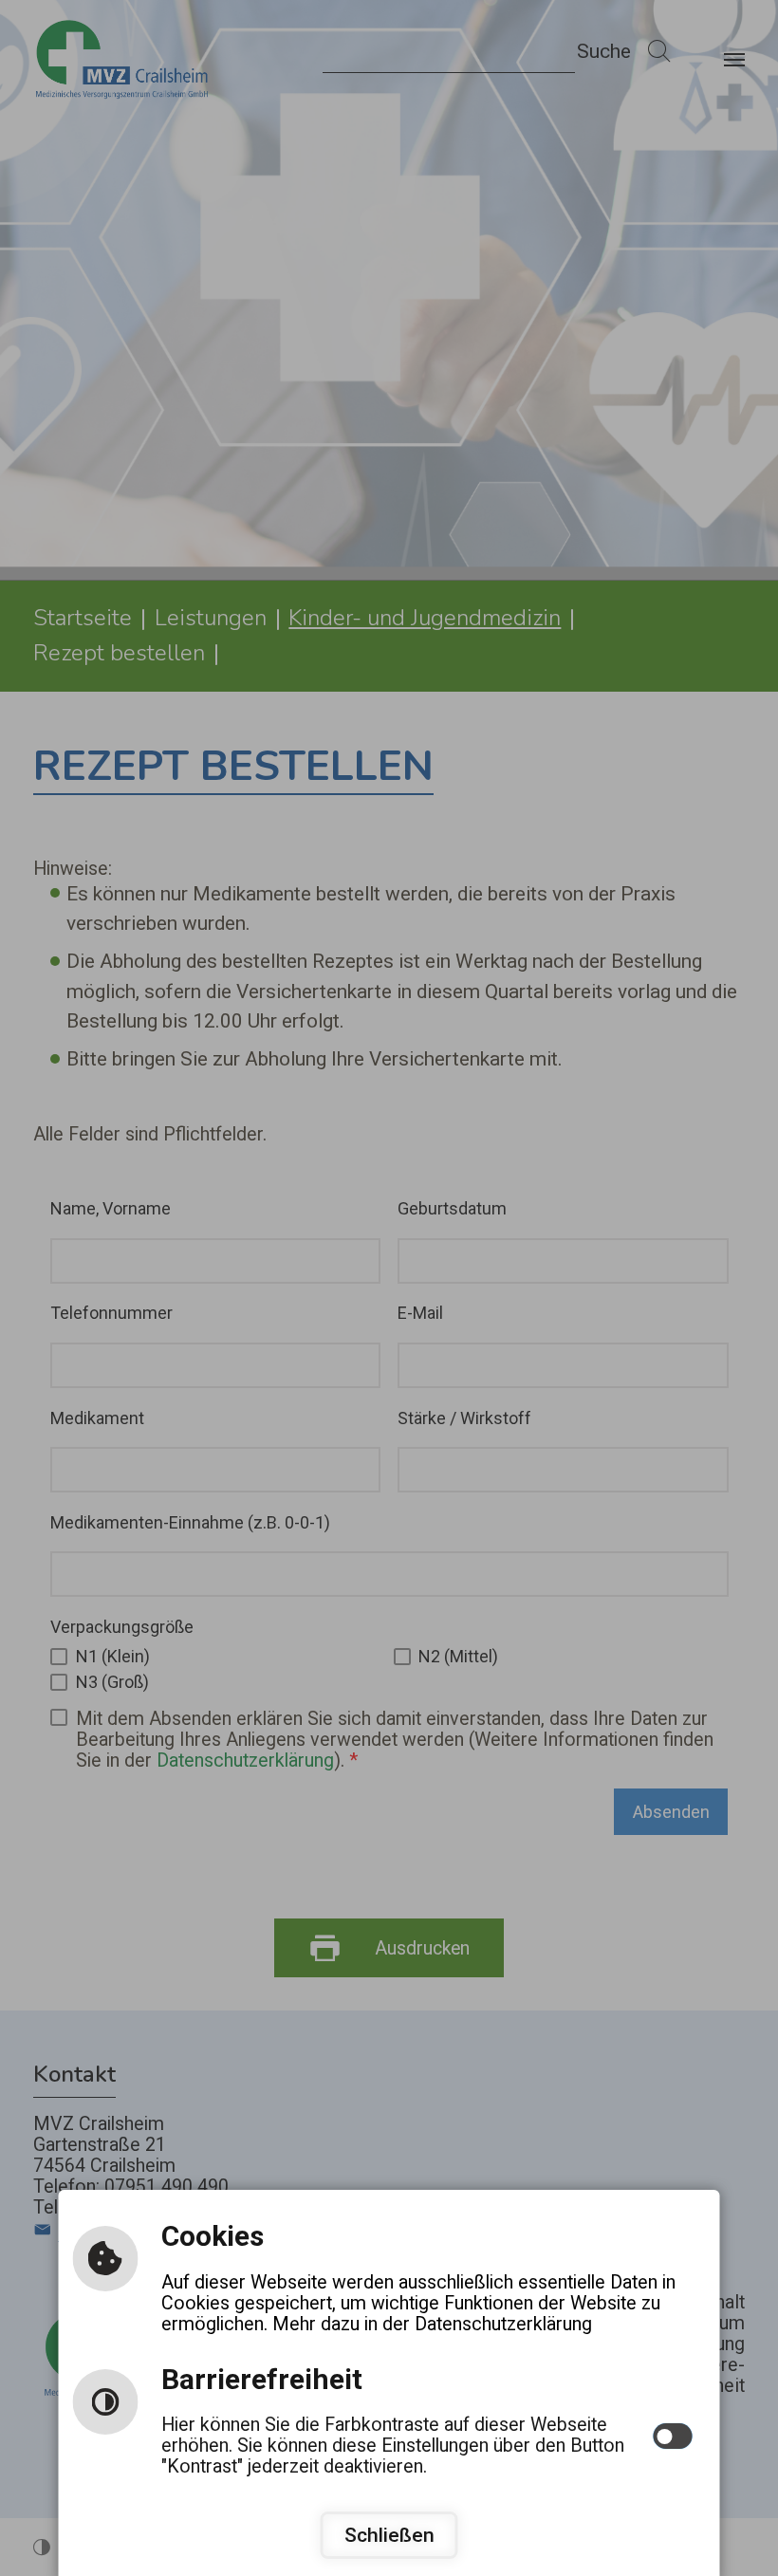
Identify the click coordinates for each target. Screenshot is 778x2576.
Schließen (389, 2535)
